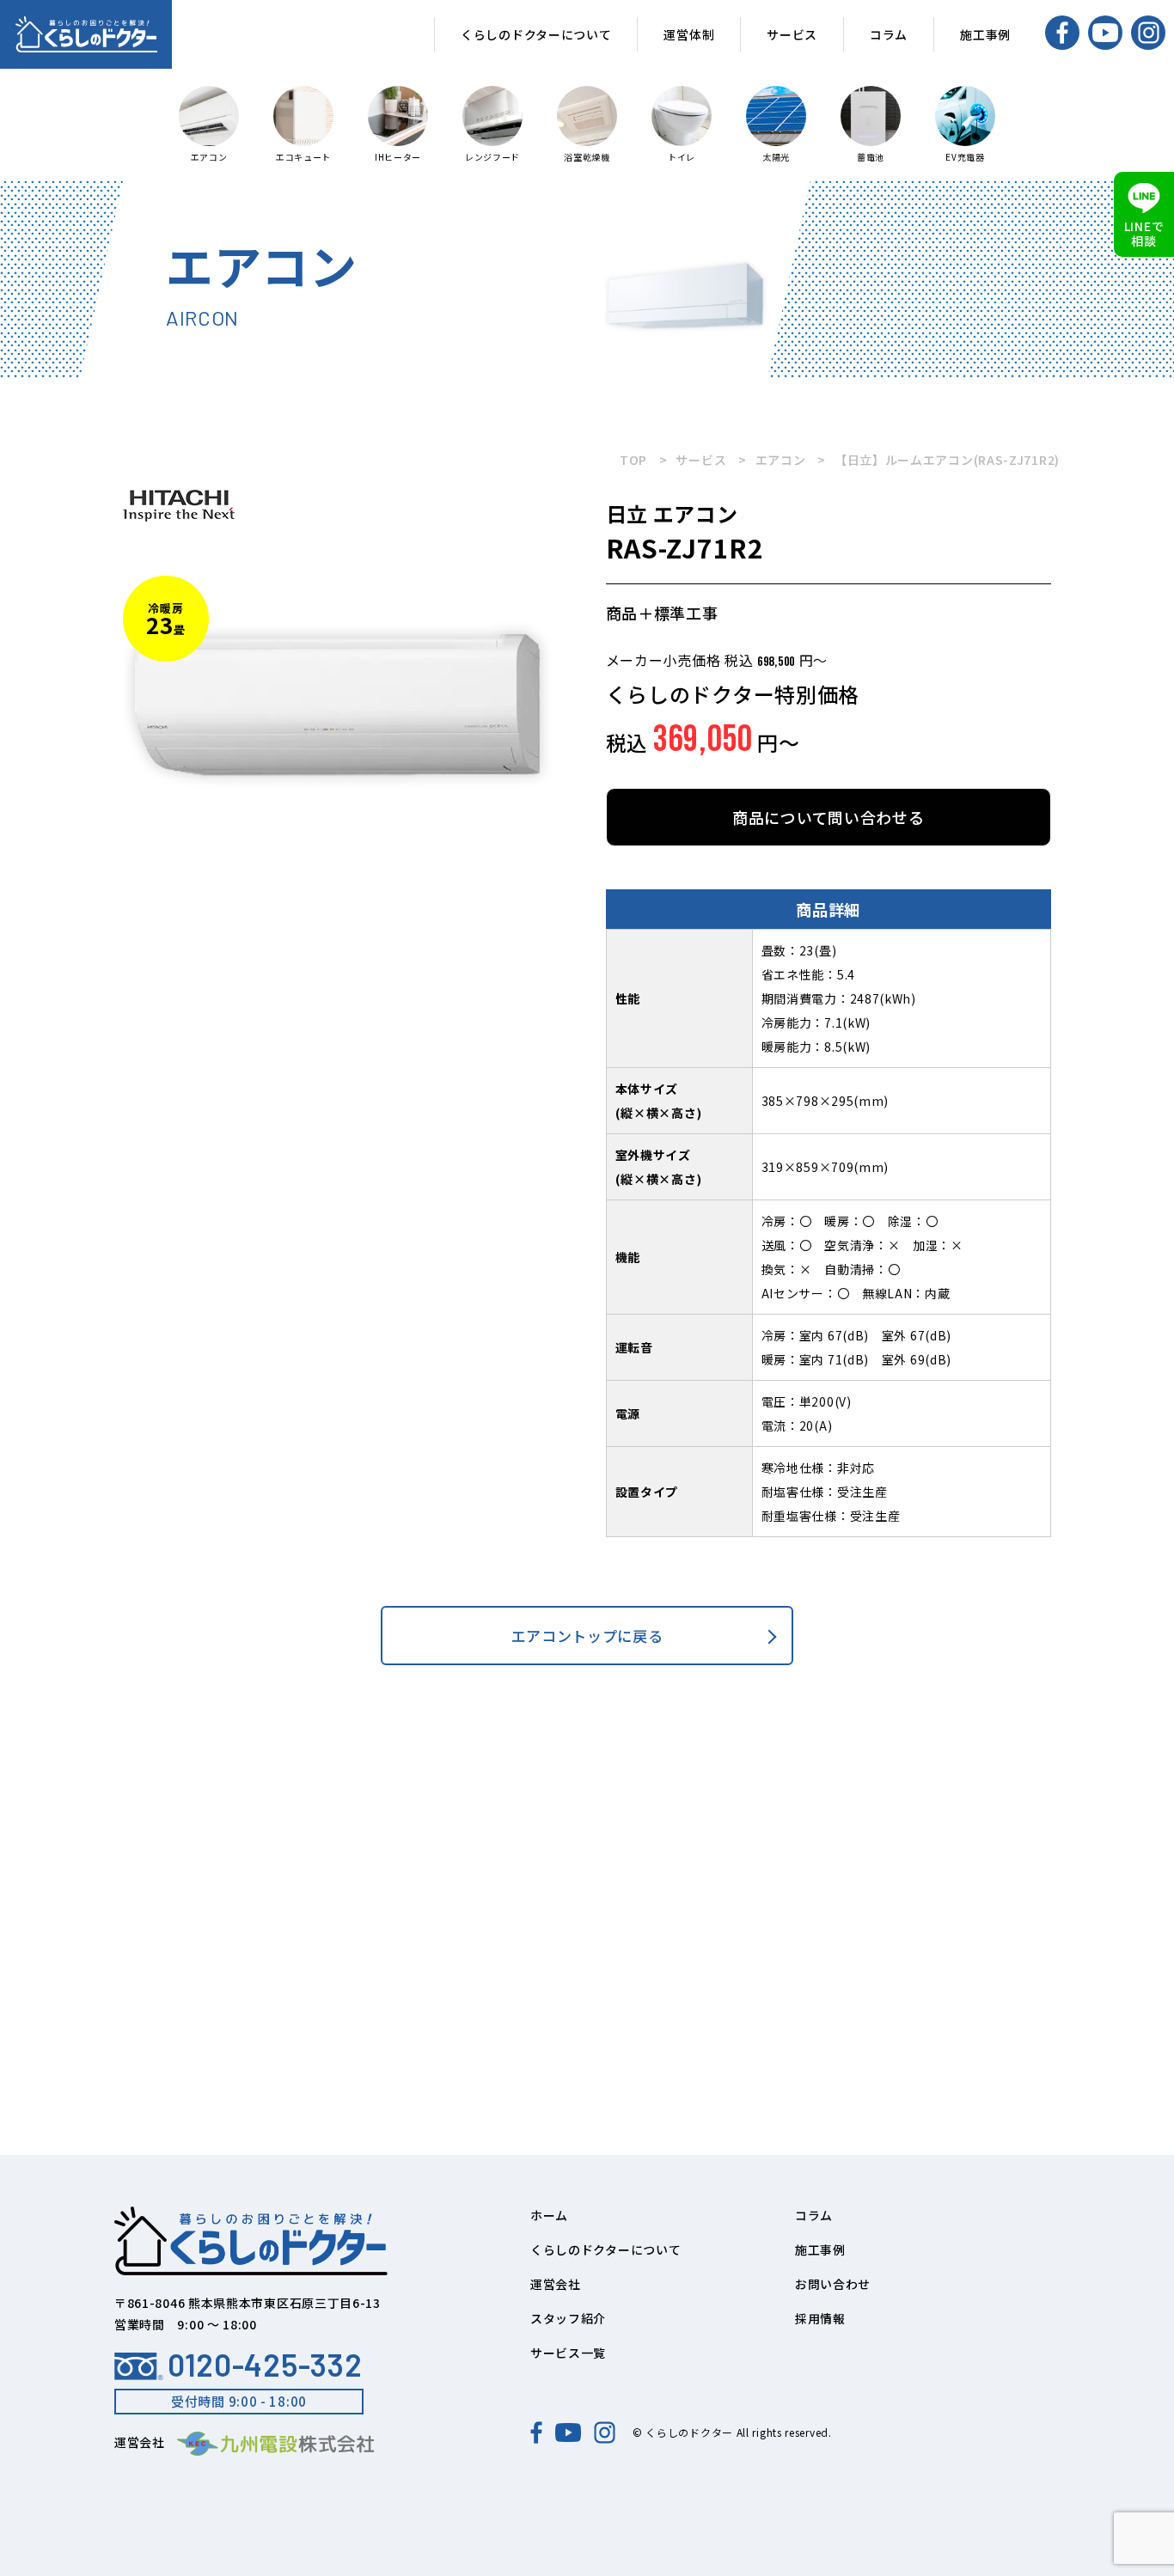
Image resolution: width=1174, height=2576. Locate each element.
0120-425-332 (265, 2365)
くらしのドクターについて (536, 34)
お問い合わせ (833, 2284)
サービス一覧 (568, 2353)
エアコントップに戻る (587, 1636)
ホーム (549, 2215)
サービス (792, 34)
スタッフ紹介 (568, 2318)
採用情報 (820, 2318)
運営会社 (556, 2284)
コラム (889, 34)
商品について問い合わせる (828, 817)
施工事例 (985, 34)
